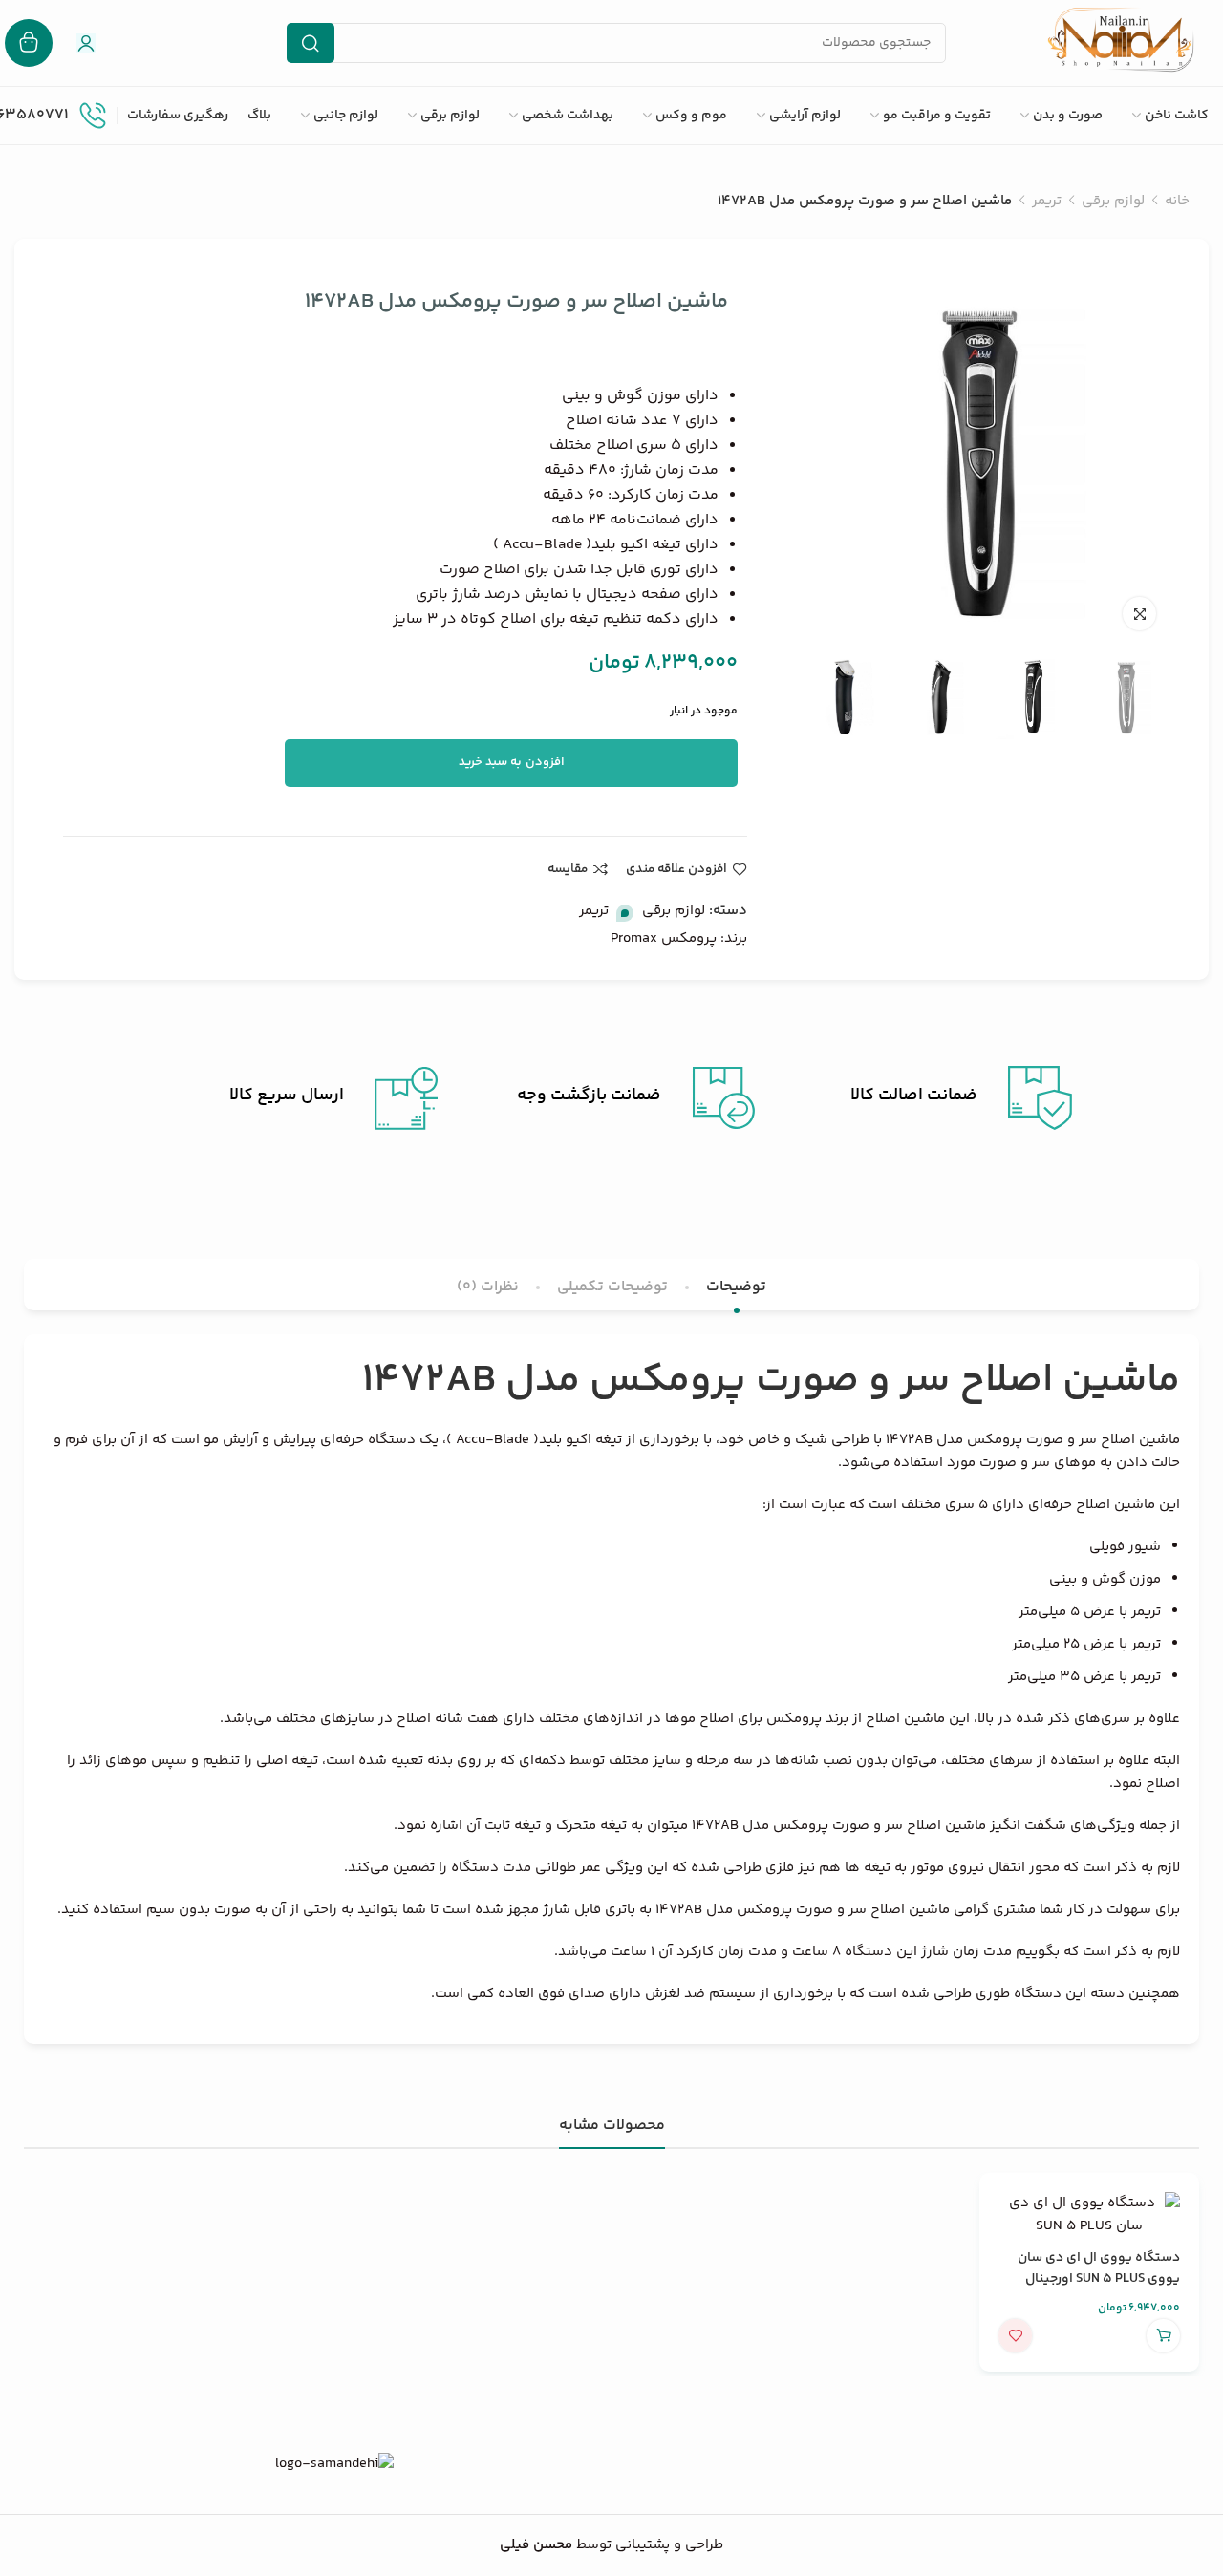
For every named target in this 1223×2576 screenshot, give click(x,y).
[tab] (736, 1287)
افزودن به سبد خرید (512, 762)
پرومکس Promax (664, 938)
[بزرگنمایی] (1139, 614)
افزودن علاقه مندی (676, 869)
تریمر (1047, 201)
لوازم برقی (1113, 201)
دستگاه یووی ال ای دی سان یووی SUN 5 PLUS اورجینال (1099, 2268)
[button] (1163, 2336)
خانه (1177, 201)
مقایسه (568, 869)
